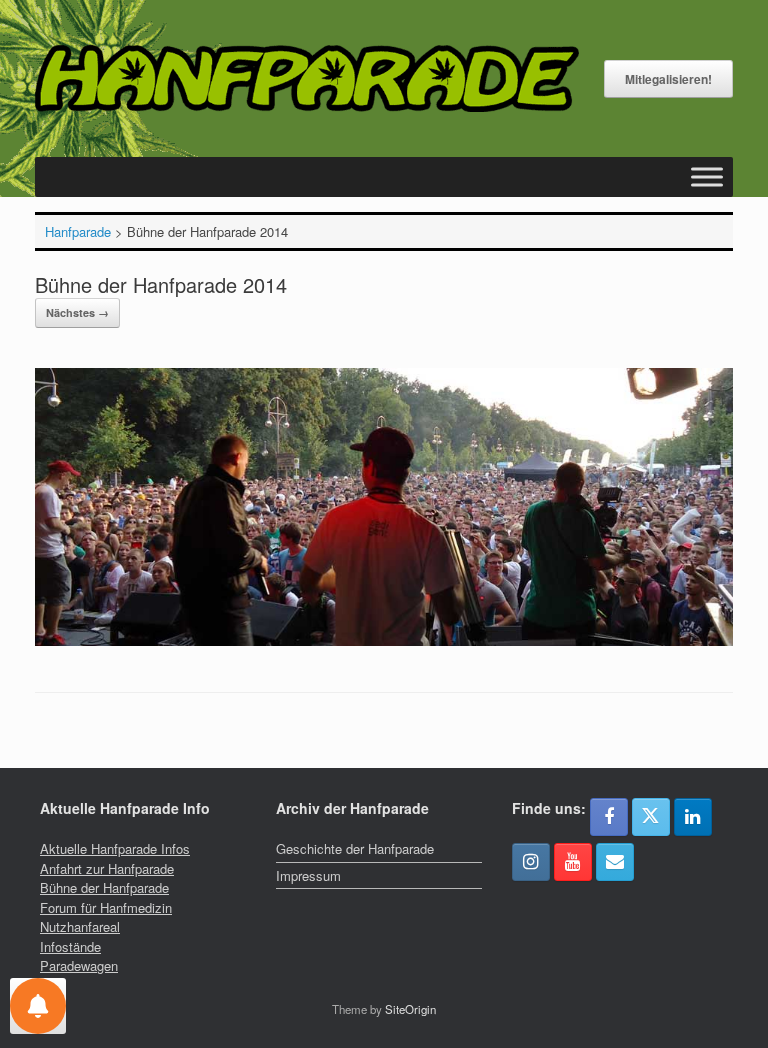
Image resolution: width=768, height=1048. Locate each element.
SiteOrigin (410, 1009)
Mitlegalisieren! (668, 79)
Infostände (70, 946)
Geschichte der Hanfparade (355, 848)
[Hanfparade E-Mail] (615, 862)
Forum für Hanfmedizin (106, 907)
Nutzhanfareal (80, 926)
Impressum (308, 875)
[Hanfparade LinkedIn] (693, 817)
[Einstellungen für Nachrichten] (38, 1006)
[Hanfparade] (307, 78)
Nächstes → (77, 312)
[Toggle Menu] (707, 177)
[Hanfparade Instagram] (531, 862)
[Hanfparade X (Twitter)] (651, 817)
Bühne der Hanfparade (104, 887)
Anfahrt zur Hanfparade (107, 868)
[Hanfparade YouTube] (573, 862)
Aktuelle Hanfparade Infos (115, 848)
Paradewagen (79, 965)
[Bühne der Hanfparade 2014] (384, 640)
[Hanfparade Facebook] (609, 817)
